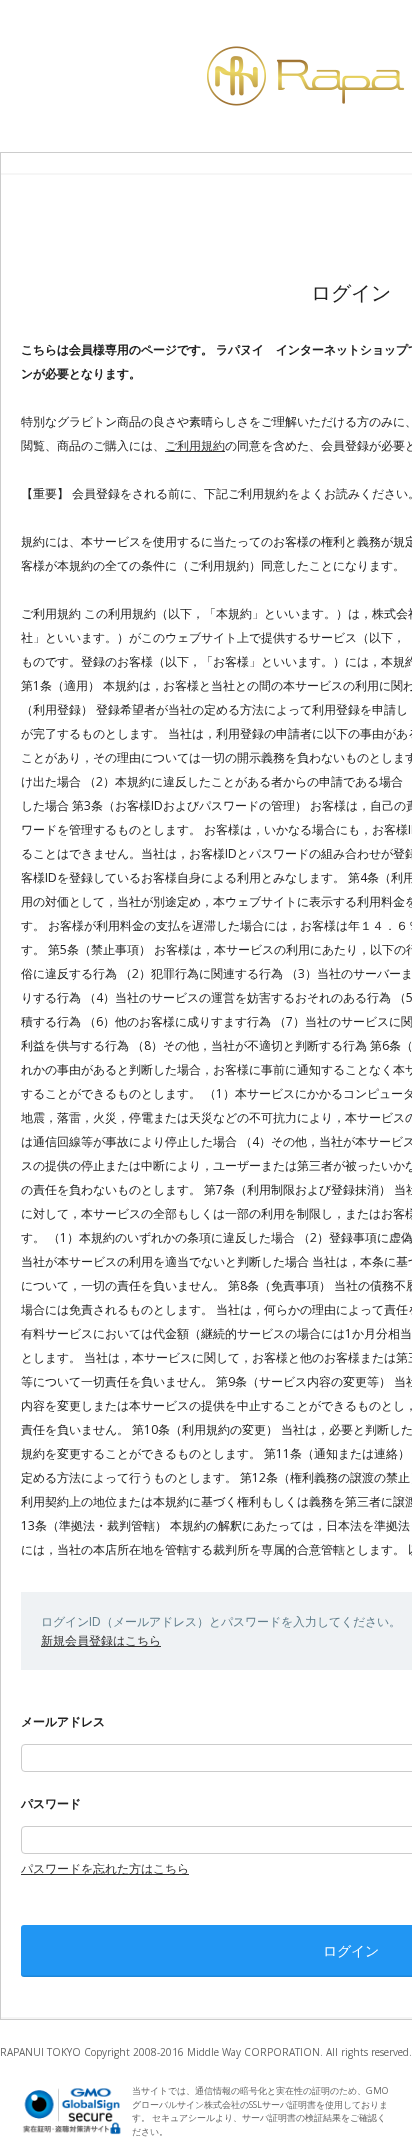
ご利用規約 (195, 445)
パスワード (51, 1803)
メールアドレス (63, 1721)
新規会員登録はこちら (101, 1640)
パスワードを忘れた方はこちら (105, 1868)
